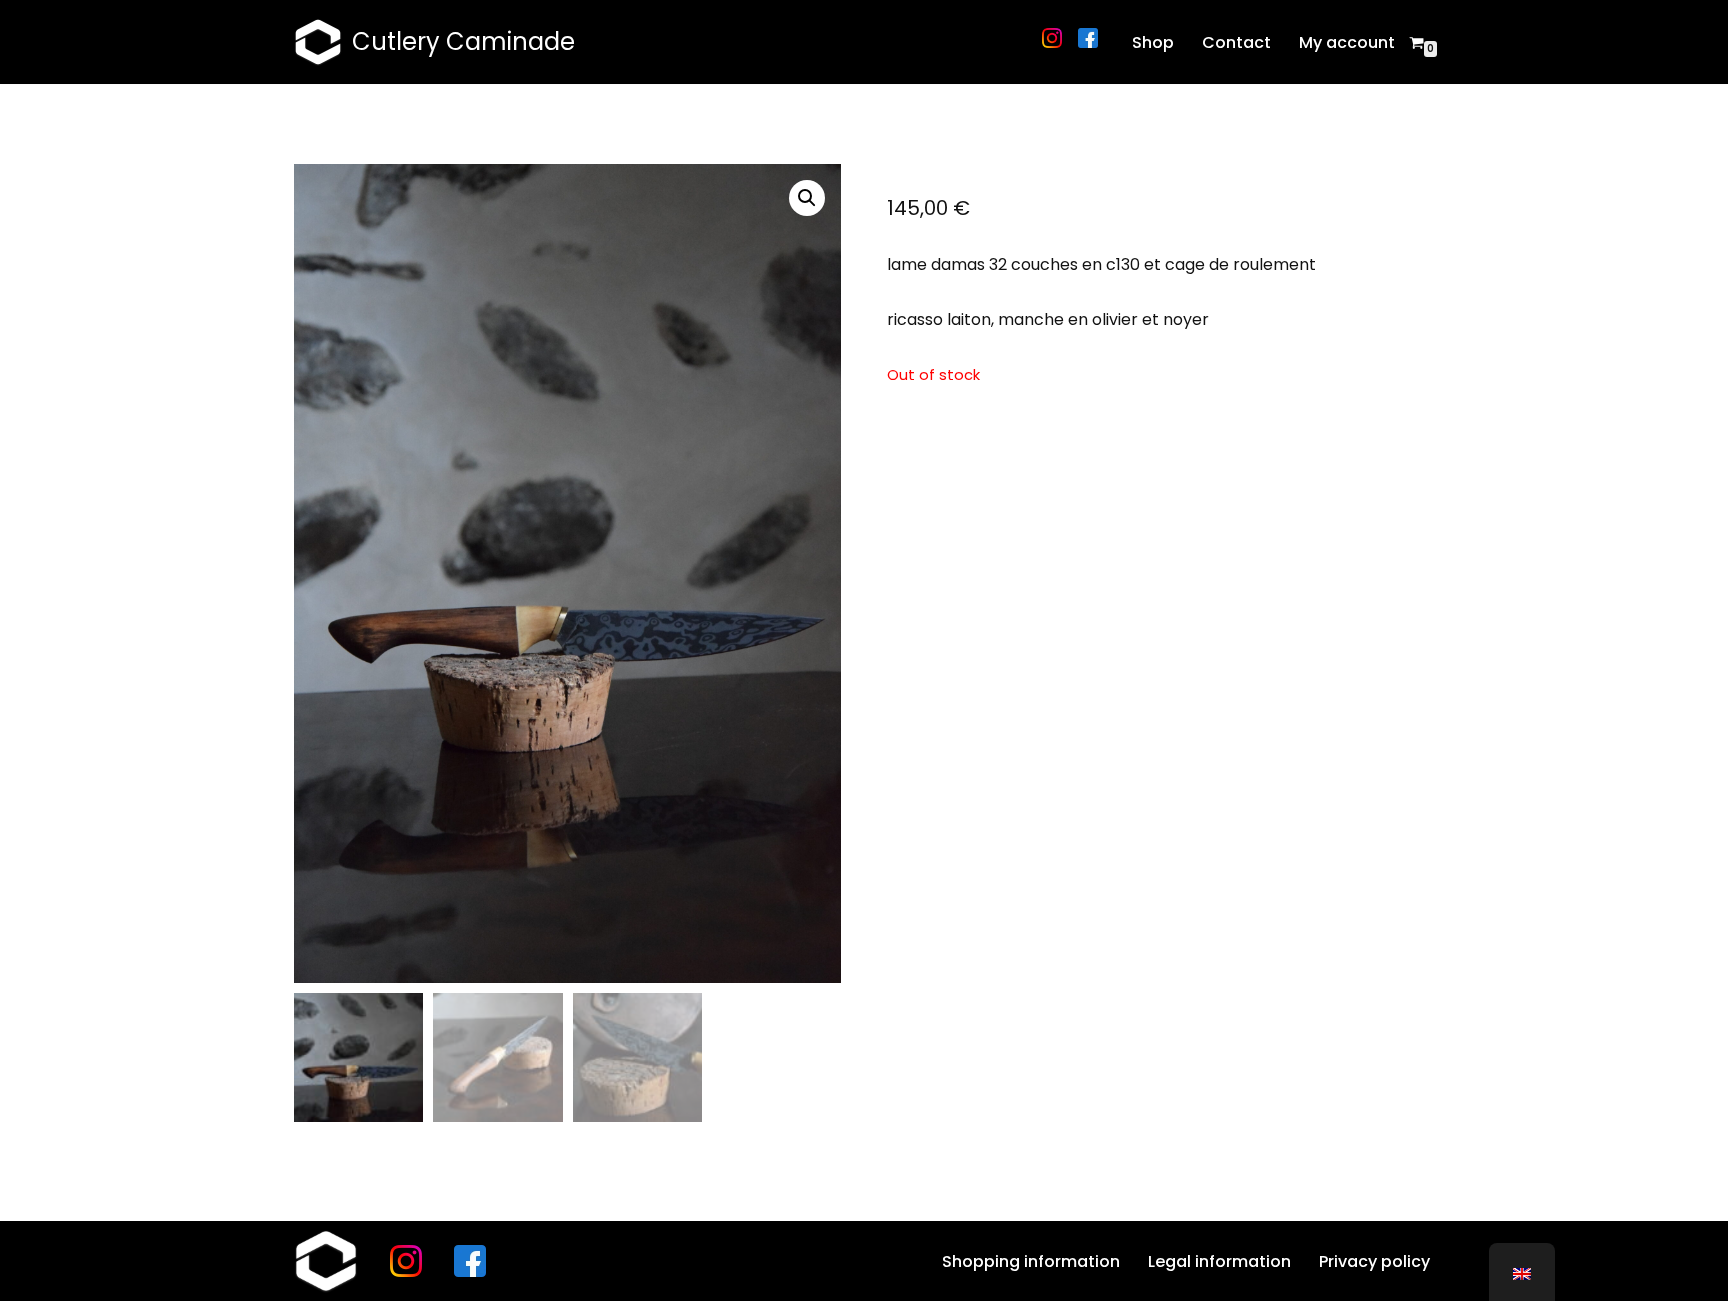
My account (1347, 42)
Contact (1236, 42)
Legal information (1219, 1261)
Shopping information (1031, 1261)
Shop (1153, 42)
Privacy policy (1374, 1261)
